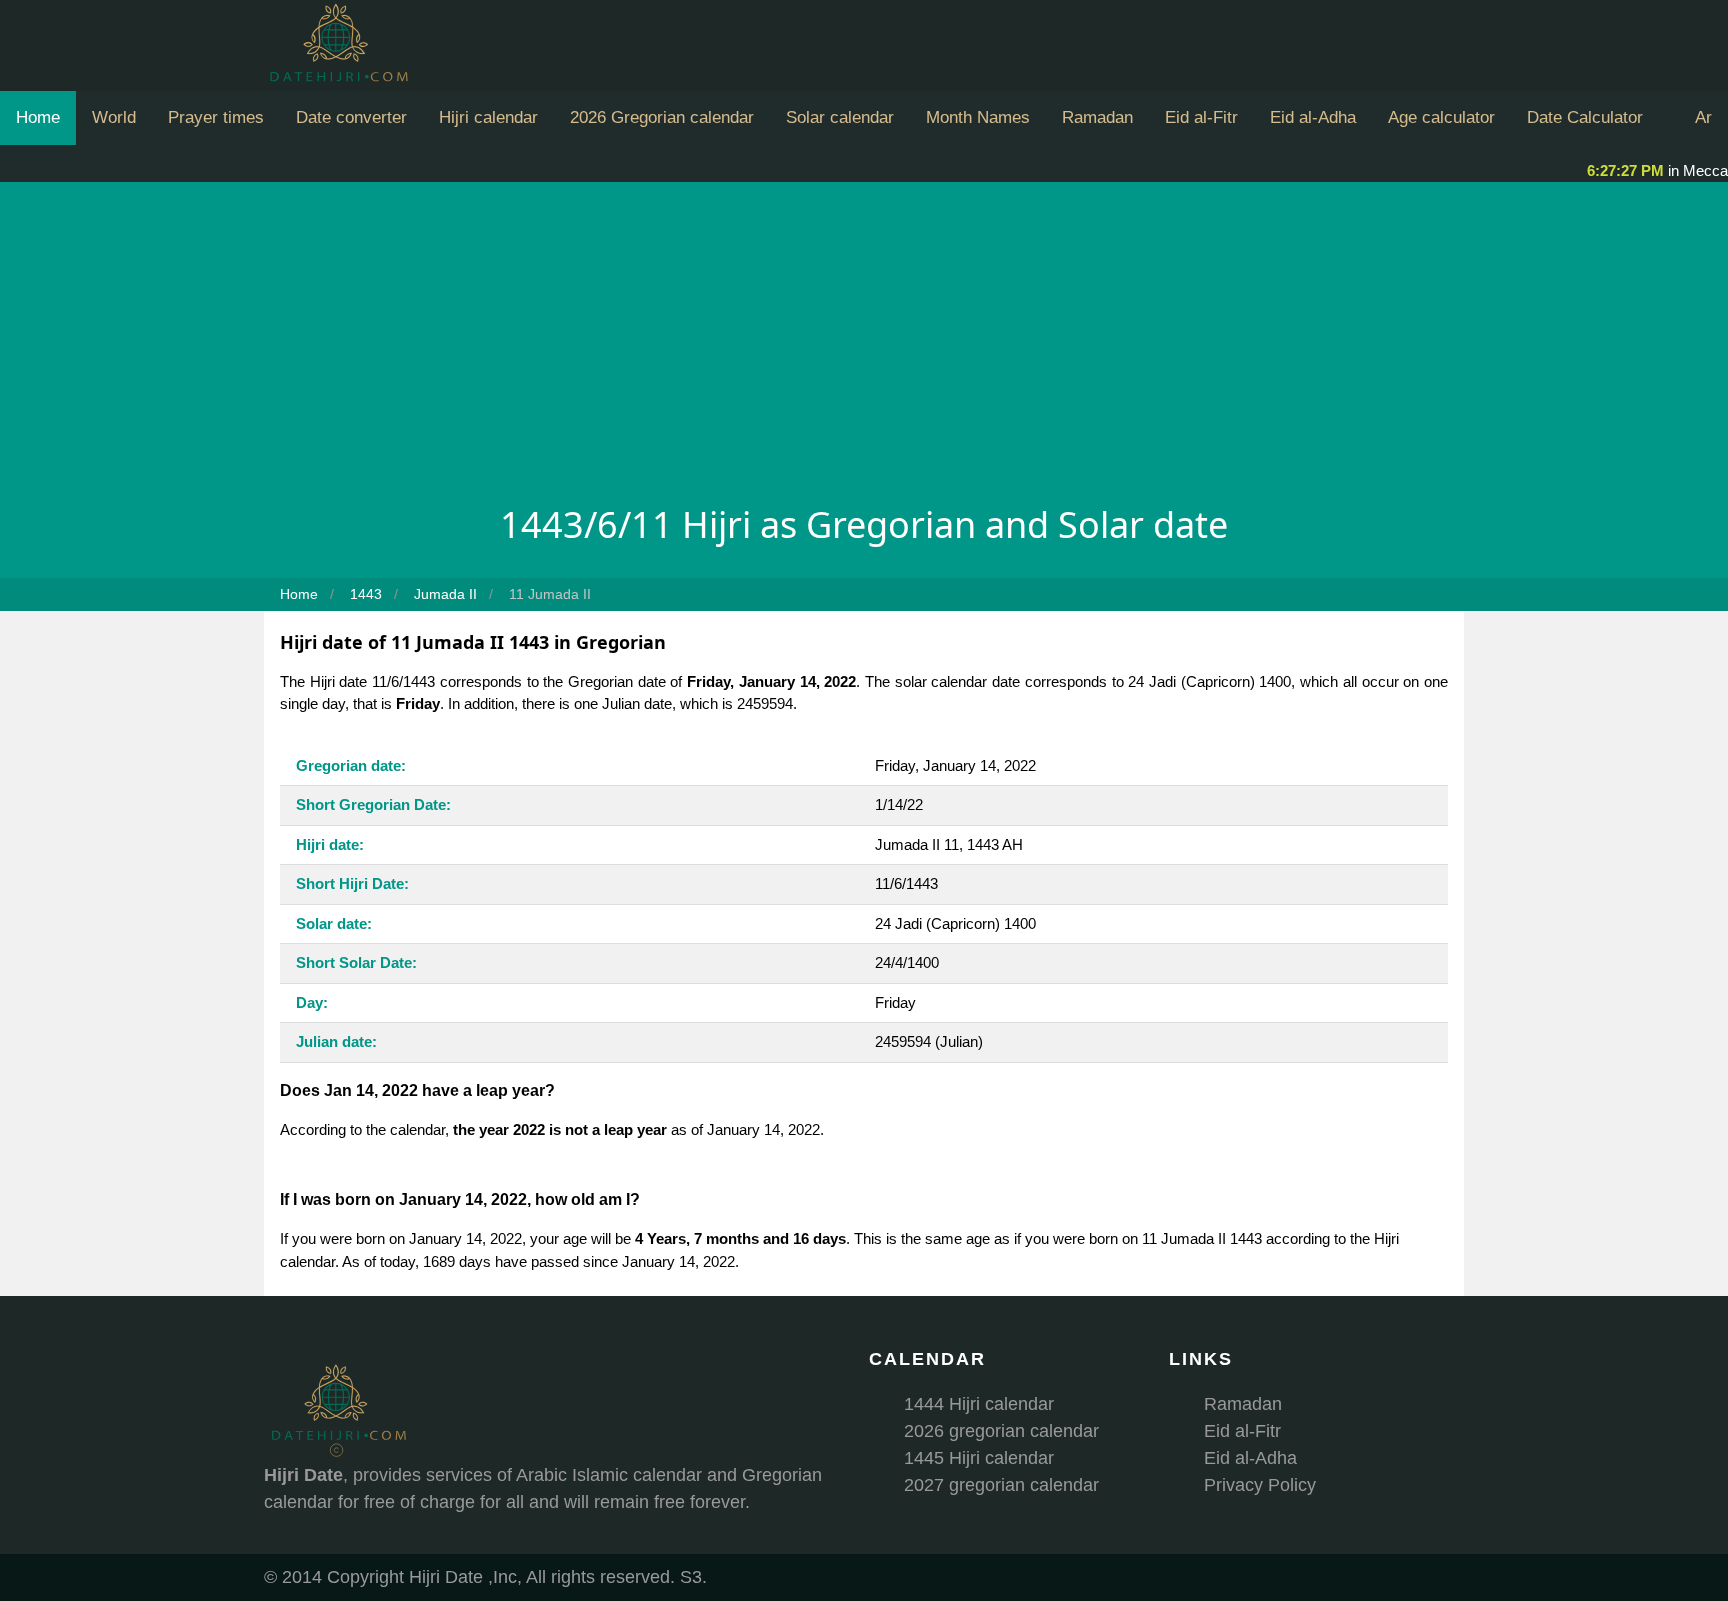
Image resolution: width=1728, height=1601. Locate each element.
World (114, 117)
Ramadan (1097, 117)
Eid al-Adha (1313, 117)
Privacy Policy (1260, 1485)
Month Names (978, 117)
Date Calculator (1585, 117)
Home (38, 117)
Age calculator (1441, 117)
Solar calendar (840, 117)
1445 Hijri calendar (979, 1458)
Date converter (351, 117)
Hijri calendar (488, 117)
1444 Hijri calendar (979, 1404)
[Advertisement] (864, 348)
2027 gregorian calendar (1001, 1485)
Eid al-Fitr (1201, 117)
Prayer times (216, 117)
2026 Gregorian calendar (662, 117)
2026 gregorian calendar (1001, 1431)
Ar (1703, 117)
